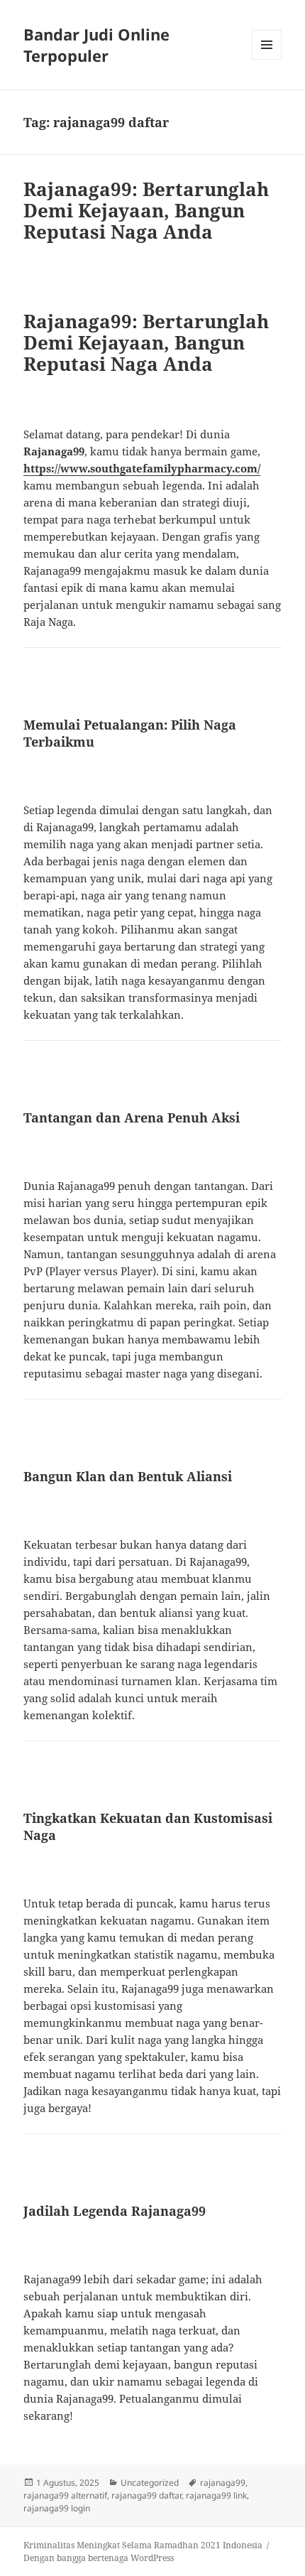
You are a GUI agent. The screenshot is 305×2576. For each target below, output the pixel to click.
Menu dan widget (267, 59)
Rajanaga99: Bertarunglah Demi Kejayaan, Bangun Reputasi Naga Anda (146, 210)
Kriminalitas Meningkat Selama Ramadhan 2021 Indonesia (143, 2545)
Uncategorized (150, 2483)
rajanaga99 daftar (146, 2495)
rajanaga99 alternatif (65, 2495)
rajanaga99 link (216, 2495)
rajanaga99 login (57, 2508)
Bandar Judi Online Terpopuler (96, 45)
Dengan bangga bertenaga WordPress (99, 2558)
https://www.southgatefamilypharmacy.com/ (142, 468)
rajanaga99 (223, 2483)
